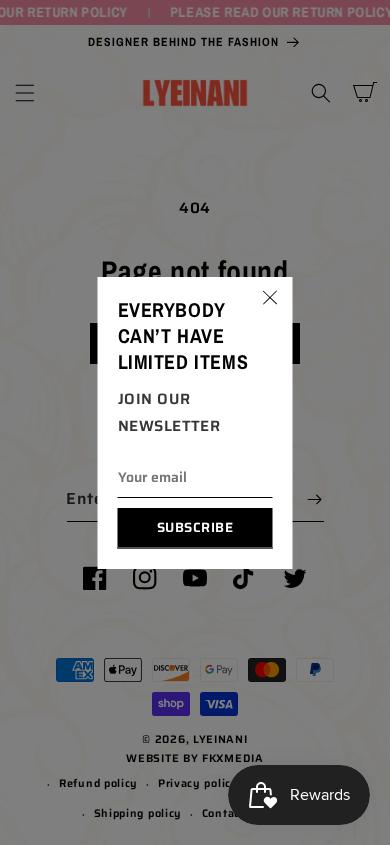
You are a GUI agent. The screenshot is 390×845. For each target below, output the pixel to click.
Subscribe (195, 527)
